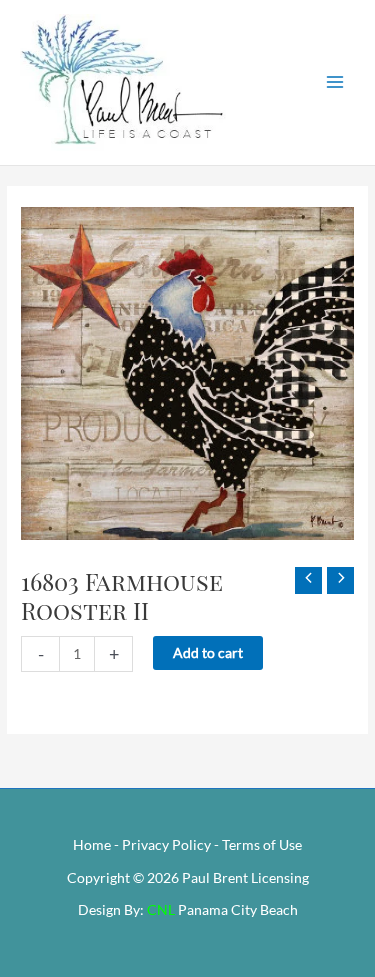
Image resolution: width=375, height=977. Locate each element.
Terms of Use (262, 844)
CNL (161, 909)
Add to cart (208, 652)
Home (92, 844)
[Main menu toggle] (335, 82)
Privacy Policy (166, 844)
